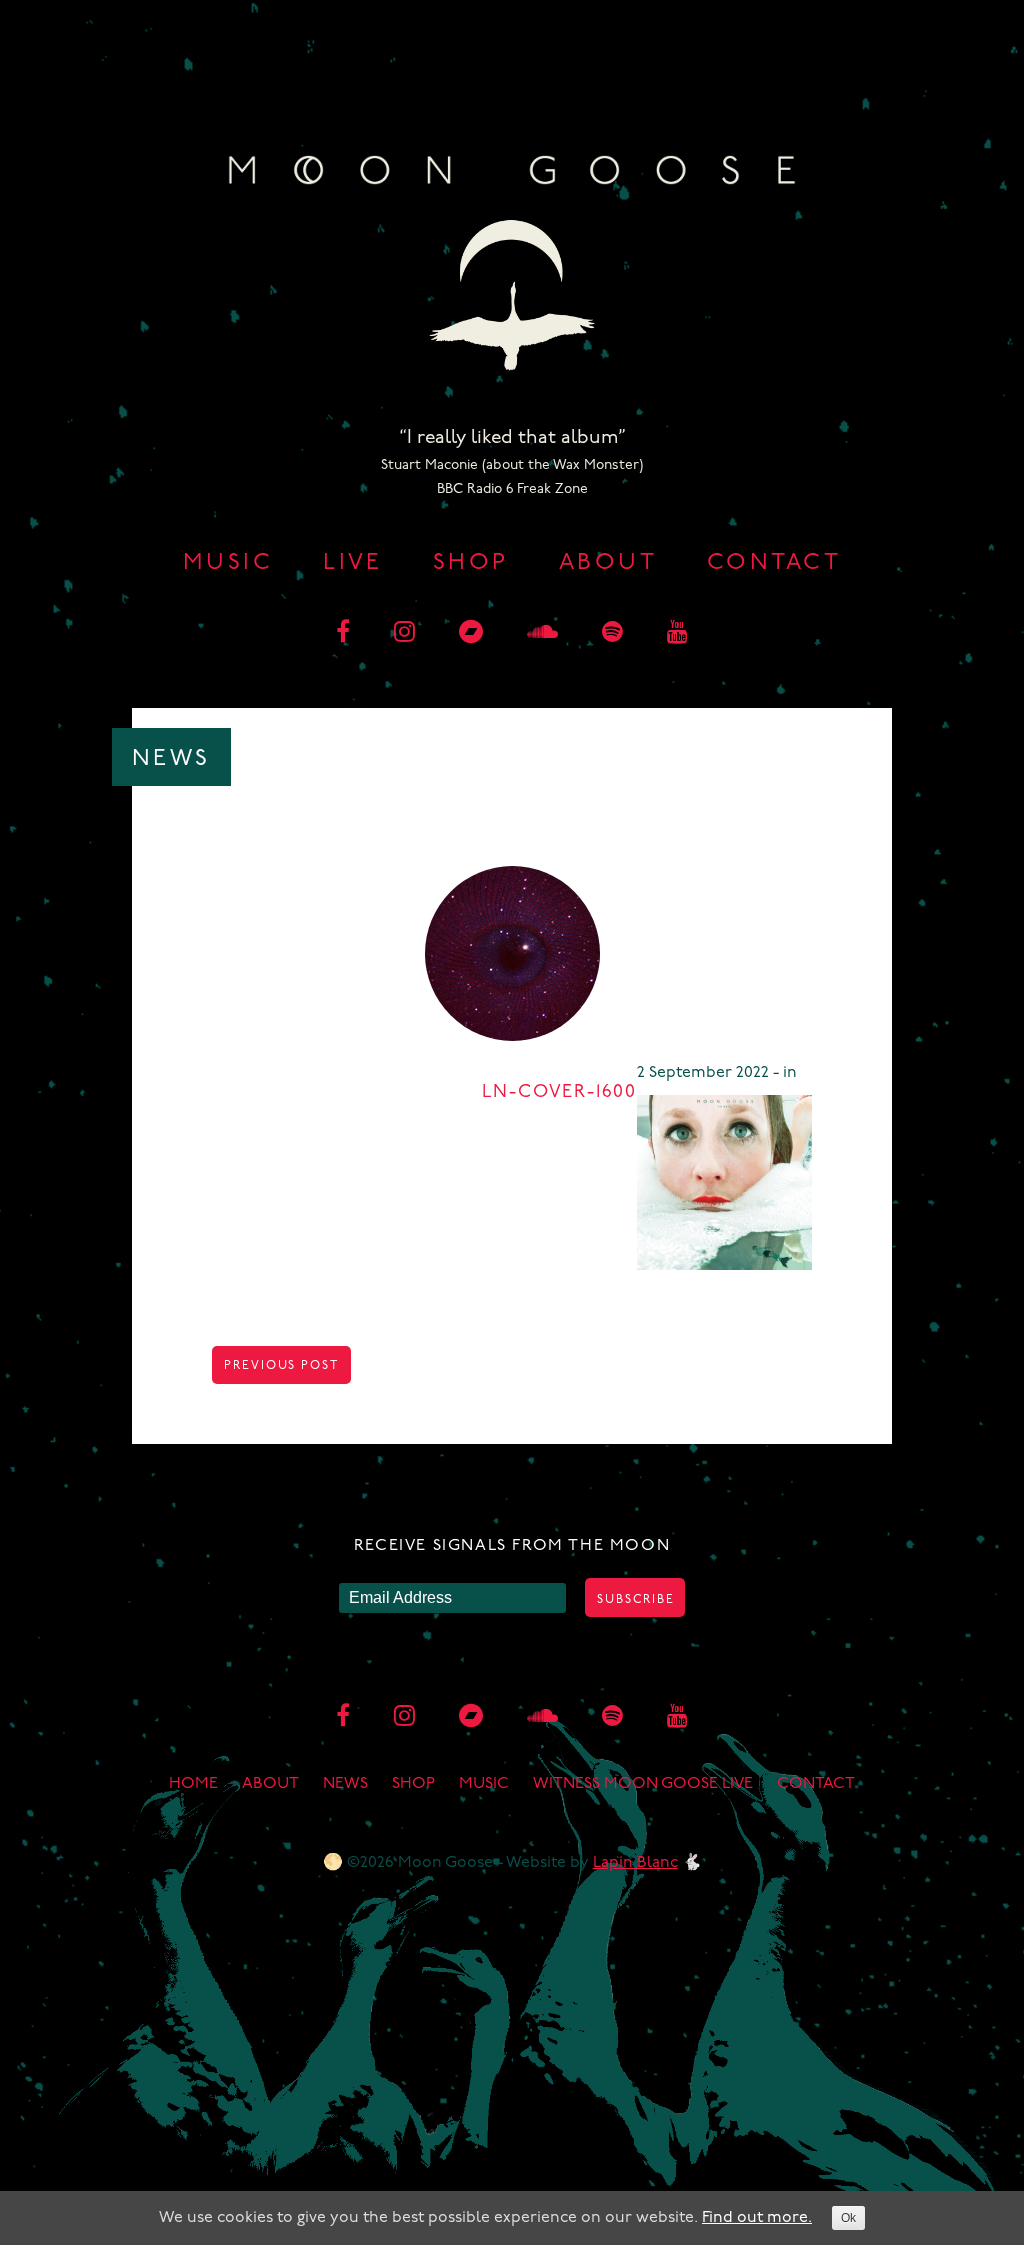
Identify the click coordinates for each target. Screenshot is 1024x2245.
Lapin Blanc (635, 1863)
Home (193, 1784)
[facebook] (343, 634)
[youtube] (677, 634)
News (345, 1784)
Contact (774, 563)
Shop (471, 563)
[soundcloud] (542, 634)
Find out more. (757, 2218)
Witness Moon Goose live (643, 1784)
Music (228, 563)
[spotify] (612, 634)
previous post (281, 1366)
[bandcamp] (471, 634)
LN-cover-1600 (559, 1093)
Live (353, 563)
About (608, 563)
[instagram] (404, 634)
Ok (848, 2218)
